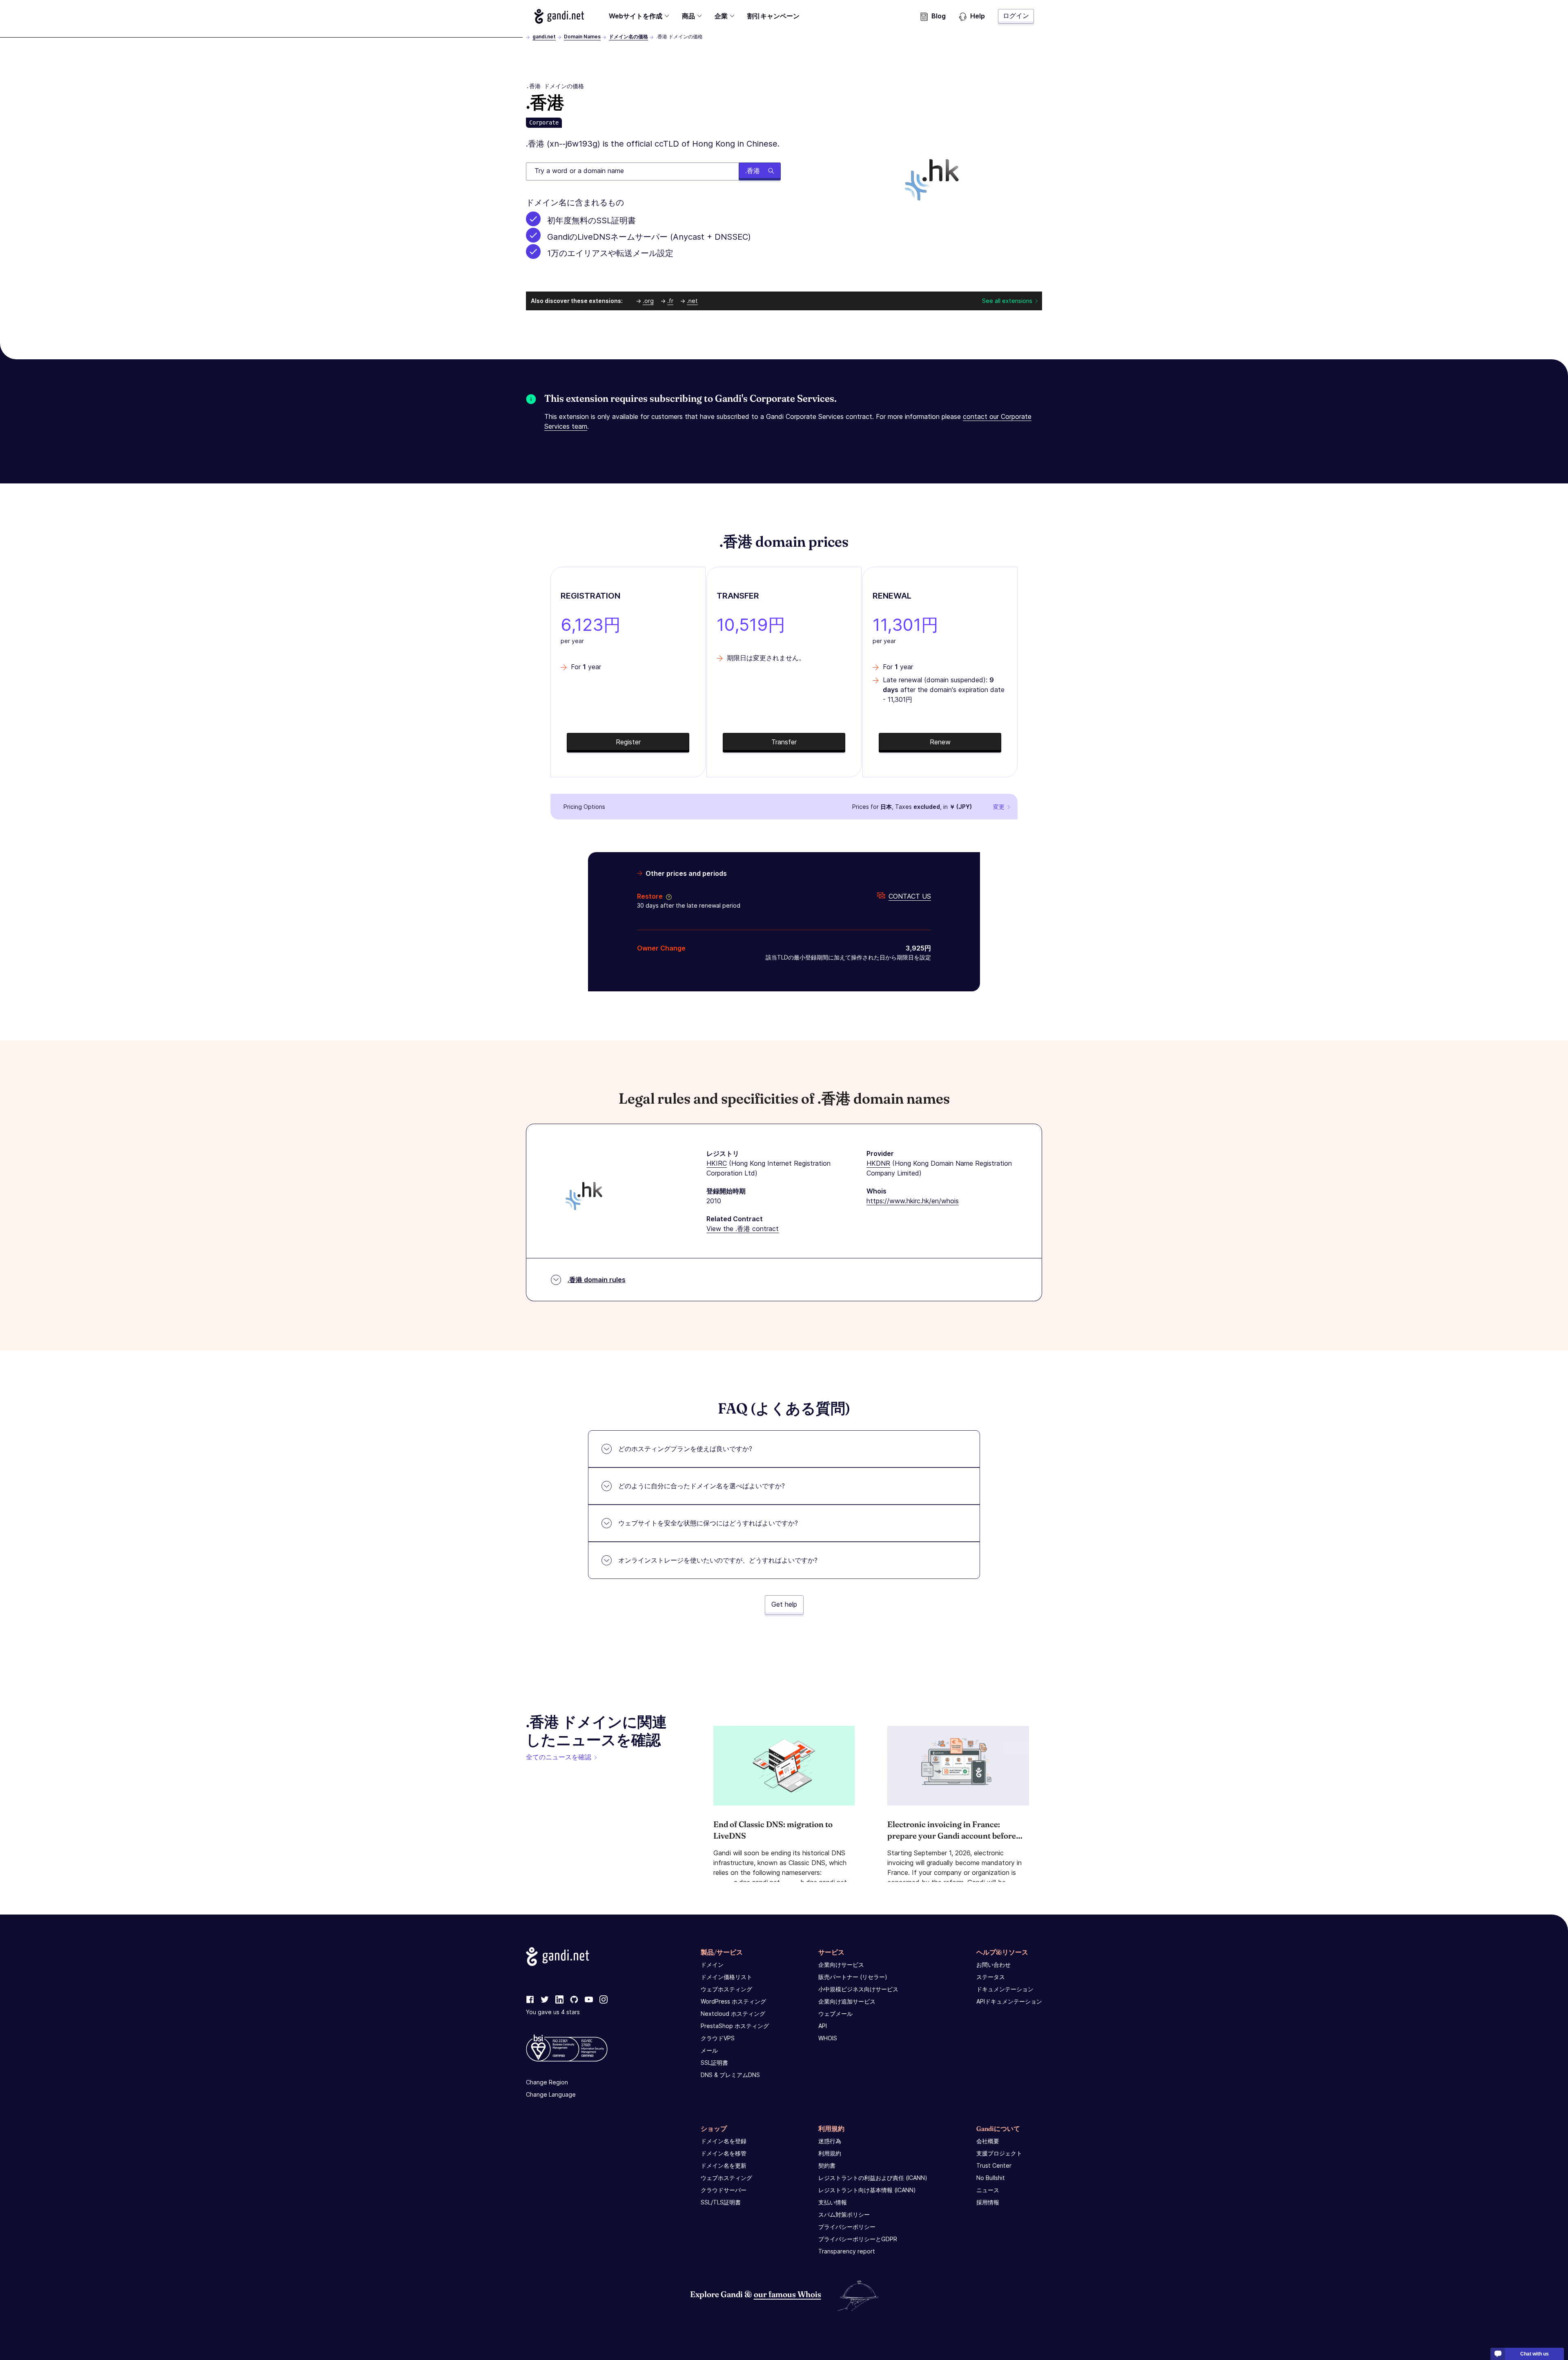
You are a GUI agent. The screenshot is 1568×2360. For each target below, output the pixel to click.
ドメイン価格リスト (726, 1977)
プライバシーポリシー (847, 2227)
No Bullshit (991, 2178)
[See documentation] (667, 896)
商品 (688, 16)
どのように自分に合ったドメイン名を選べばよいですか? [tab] (702, 1486)
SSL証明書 (714, 2063)
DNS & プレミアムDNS (730, 2075)
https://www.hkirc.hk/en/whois (913, 1201)
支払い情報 (833, 2202)
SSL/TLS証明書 (721, 2202)
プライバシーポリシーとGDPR (858, 2239)
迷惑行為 (830, 2141)
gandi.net (544, 37)
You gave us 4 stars (553, 2012)
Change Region (547, 2082)
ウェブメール (835, 2014)
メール (709, 2050)
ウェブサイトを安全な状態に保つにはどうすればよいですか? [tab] (708, 1523)
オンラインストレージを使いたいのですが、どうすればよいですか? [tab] (718, 1560)
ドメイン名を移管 (724, 2153)
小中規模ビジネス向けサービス (858, 1989)
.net (692, 301)
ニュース (988, 2190)
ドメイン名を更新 (724, 2165)
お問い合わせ (993, 1965)
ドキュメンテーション (1005, 1989)
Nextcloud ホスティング (733, 2014)
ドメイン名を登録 (724, 2141)
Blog (939, 16)
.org (648, 301)
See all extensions (1007, 301)
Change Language (551, 2094)
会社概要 (988, 2141)
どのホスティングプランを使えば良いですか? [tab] (685, 1449)
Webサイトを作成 (636, 16)
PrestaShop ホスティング (735, 2026)
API (823, 2026)
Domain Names (582, 37)
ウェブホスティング (726, 1989)
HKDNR (878, 1163)
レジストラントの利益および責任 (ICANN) (873, 2178)
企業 (721, 16)
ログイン (1016, 16)
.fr (670, 301)
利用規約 (830, 2153)
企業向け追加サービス (847, 2001)
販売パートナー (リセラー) (853, 1977)
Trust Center (994, 2165)
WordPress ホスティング (733, 2001)
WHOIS (828, 2038)
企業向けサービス (841, 1965)
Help (978, 16)
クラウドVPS (718, 2038)
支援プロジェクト (999, 2153)
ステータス (991, 1977)
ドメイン (712, 1965)
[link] (530, 2000)
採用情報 (988, 2202)
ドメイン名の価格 (628, 37)
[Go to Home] (559, 16)
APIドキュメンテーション (1009, 2001)
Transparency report (847, 2251)
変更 (999, 807)
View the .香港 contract (743, 1229)
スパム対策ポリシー (844, 2214)
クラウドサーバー (724, 2190)
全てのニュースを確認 (559, 1757)
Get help (784, 1604)
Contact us (910, 896)
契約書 (827, 2165)
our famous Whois (787, 2294)
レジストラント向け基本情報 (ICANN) (867, 2190)
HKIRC (717, 1163)
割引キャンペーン (773, 16)
